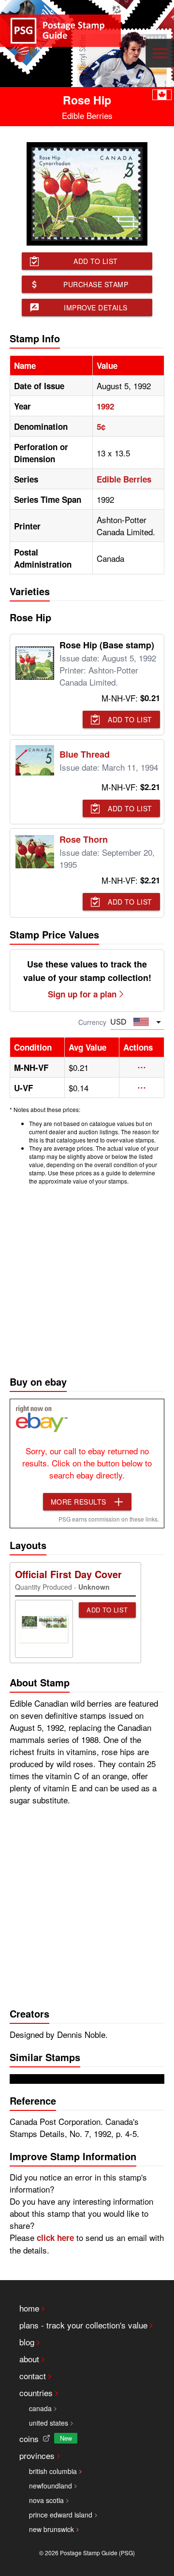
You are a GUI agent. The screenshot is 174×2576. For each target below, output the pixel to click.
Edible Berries (124, 479)
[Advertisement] (87, 1278)
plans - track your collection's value (83, 2325)
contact (33, 2376)
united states (49, 2423)
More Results (79, 1502)
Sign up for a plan (82, 994)
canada (40, 2408)
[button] (142, 1068)
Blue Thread (85, 754)
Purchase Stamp (96, 284)
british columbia (53, 2471)
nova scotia (46, 2500)
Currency (92, 1022)
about (29, 2359)
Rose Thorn (84, 839)
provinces (37, 2455)
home (29, 2308)
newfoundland (51, 2486)
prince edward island (61, 2515)
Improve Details (96, 307)
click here (55, 2238)
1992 (105, 406)
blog (27, 2342)
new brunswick (51, 2529)
